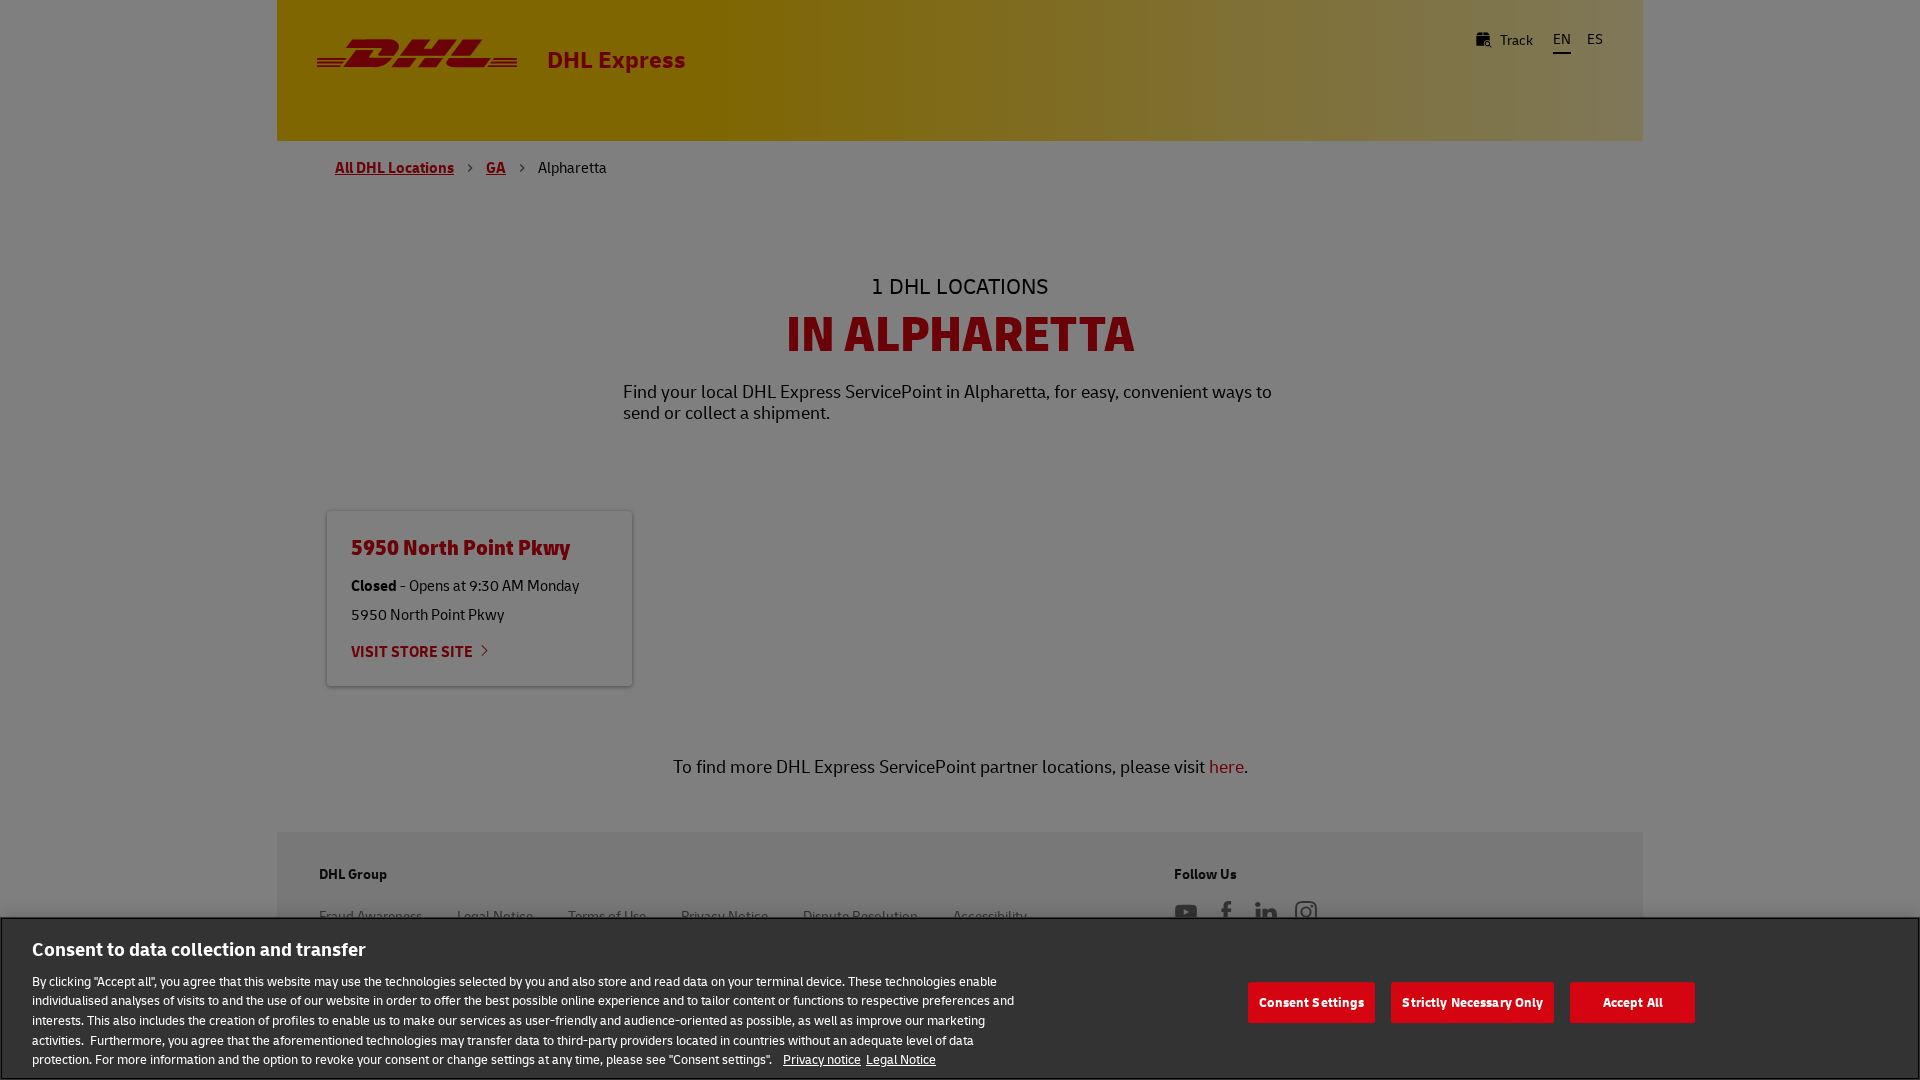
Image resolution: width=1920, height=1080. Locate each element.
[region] (960, 998)
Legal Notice (901, 1059)
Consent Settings (1311, 1002)
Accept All (1633, 1002)
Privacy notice (822, 1059)
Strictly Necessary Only (1472, 1002)
